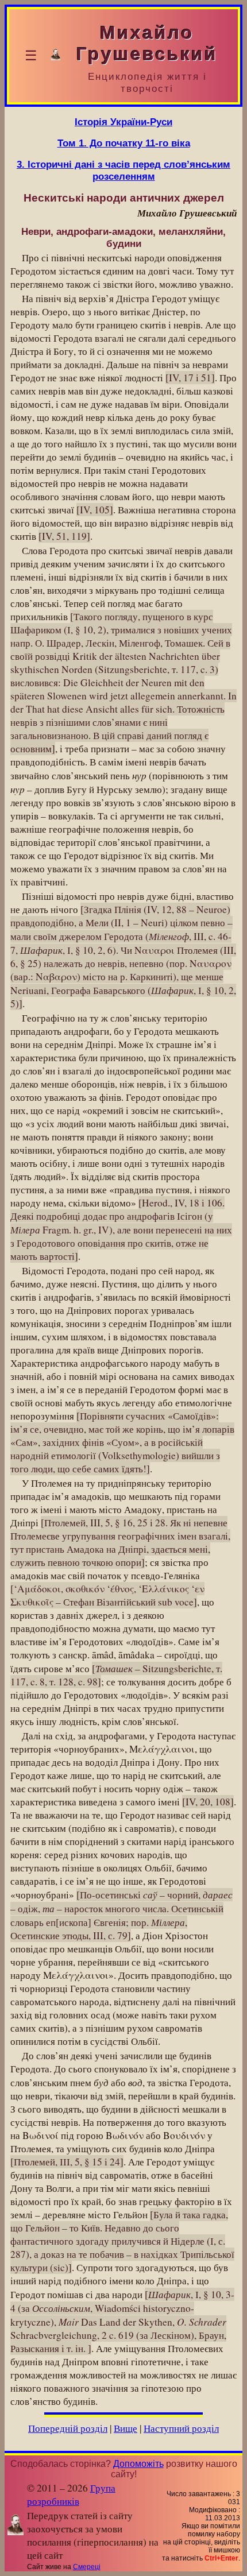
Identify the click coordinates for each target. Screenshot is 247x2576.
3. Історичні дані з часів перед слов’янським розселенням (123, 170)
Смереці (87, 2567)
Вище (126, 2428)
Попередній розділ (68, 2428)
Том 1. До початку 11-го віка (124, 143)
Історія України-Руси (123, 122)
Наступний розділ (181, 2428)
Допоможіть (138, 2464)
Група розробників (71, 2494)
